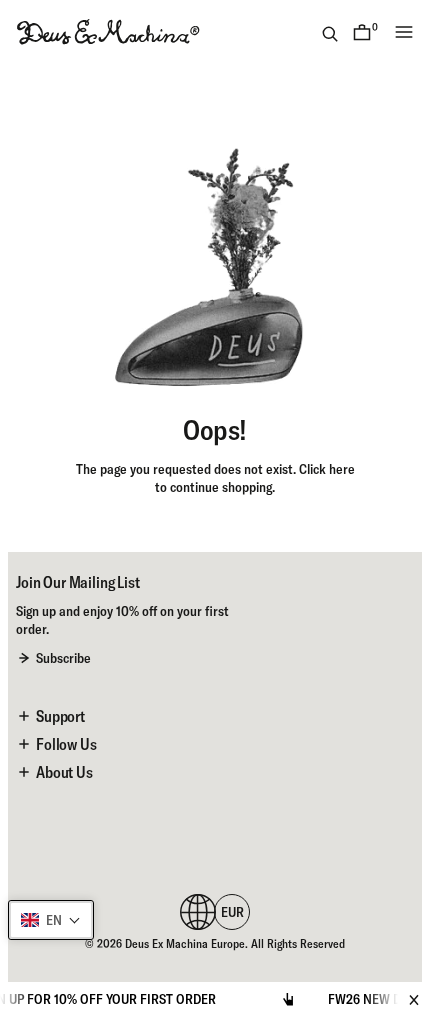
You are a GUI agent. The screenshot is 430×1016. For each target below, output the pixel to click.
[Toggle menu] (404, 32)
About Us (64, 772)
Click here (327, 469)
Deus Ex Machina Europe (185, 943)
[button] (51, 920)
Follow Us (66, 744)
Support (60, 716)
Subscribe (63, 658)
